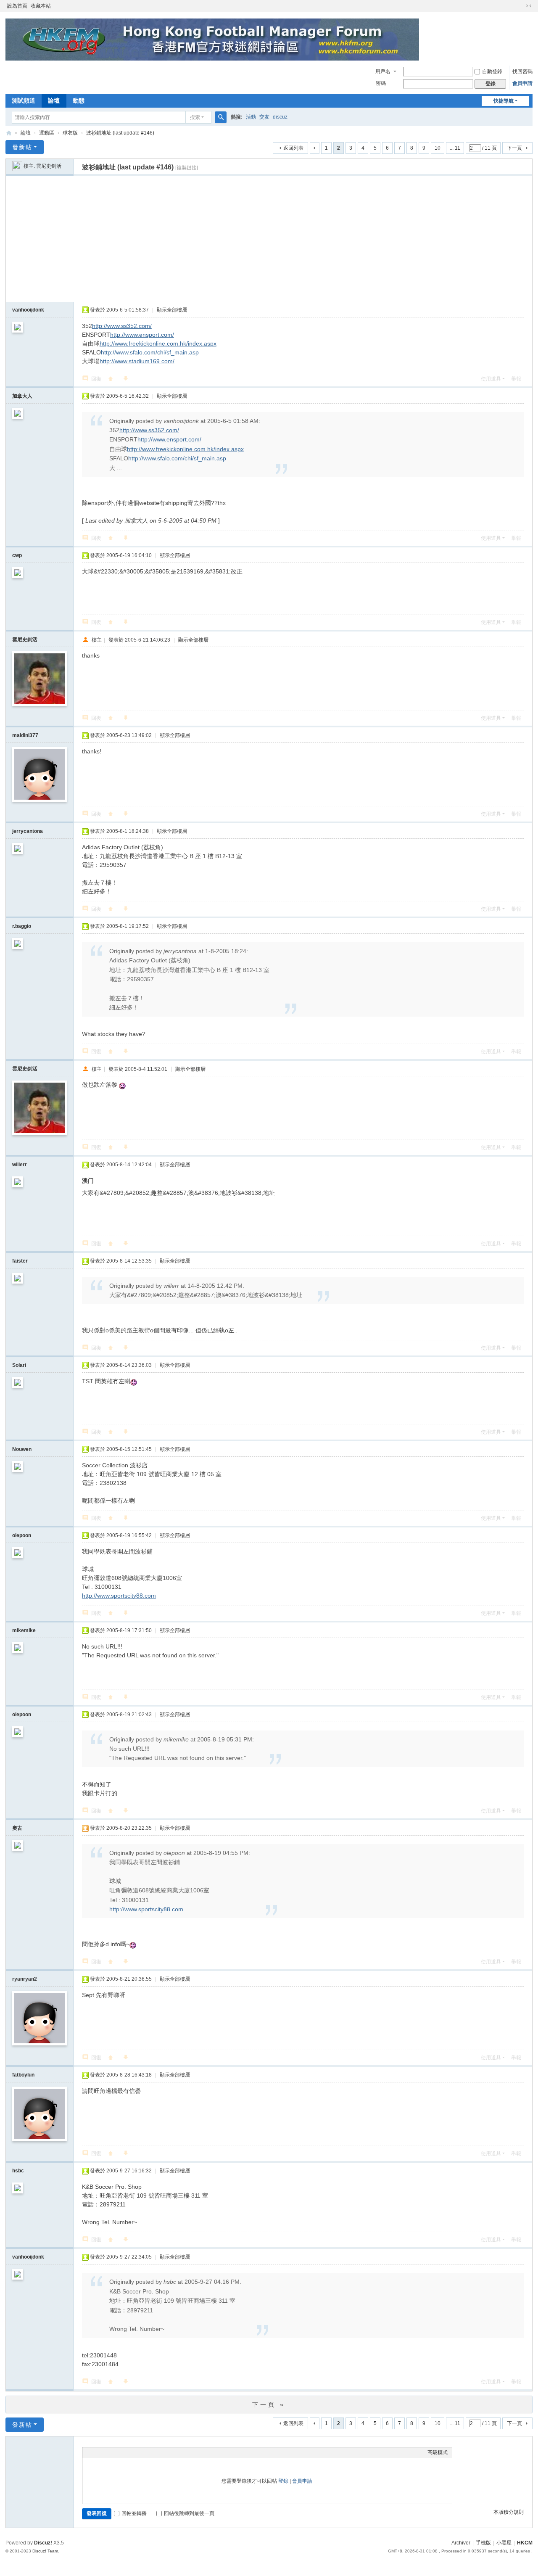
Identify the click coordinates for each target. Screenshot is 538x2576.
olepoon (22, 1535)
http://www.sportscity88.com (119, 1596)
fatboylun (23, 2075)
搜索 (195, 117)
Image (108, 2452)
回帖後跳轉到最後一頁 (189, 2513)
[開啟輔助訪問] (521, 6)
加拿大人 (22, 396)
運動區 (47, 133)
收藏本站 (41, 6)
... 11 (455, 148)
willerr (20, 1165)
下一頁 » (269, 2404)
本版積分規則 (509, 2512)
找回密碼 (522, 71)
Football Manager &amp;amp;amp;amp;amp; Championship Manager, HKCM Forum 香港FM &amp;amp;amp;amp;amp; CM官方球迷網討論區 (9, 133)
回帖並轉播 (134, 2513)
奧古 (17, 1828)
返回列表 (293, 148)
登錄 (283, 2481)
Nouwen (22, 1449)
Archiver (461, 2543)
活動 (251, 117)
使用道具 (491, 379)
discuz (280, 117)
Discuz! (43, 2543)
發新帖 (22, 147)
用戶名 (383, 71)
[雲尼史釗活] (17, 166)
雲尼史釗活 (49, 166)
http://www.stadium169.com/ (137, 361)
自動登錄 (492, 71)
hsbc (18, 2171)
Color (97, 2452)
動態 (79, 100)
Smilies (150, 2452)
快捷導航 (504, 101)
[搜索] (221, 117)
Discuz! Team (45, 2551)
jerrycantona (28, 831)
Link (118, 2452)
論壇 (54, 100)
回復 (96, 379)
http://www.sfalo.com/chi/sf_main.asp (150, 352)
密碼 (381, 83)
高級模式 (438, 2452)
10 (438, 148)
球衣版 (70, 133)
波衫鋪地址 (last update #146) (120, 133)
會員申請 (522, 83)
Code (139, 2452)
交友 (264, 117)
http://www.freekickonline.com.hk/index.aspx (158, 343)
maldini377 (25, 735)
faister (20, 1261)
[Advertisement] (269, 239)
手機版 (483, 2543)
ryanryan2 (25, 1979)
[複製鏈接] (187, 168)
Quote (129, 2452)
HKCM (525, 2543)
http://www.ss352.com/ (122, 326)
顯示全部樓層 (172, 310)
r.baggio (22, 926)
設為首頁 (17, 6)
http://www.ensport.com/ (142, 335)
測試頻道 (24, 100)
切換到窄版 (529, 6)
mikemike (24, 1630)
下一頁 (514, 148)
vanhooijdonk (28, 310)
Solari (19, 1365)
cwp (17, 555)
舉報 (516, 379)
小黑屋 (504, 2543)
